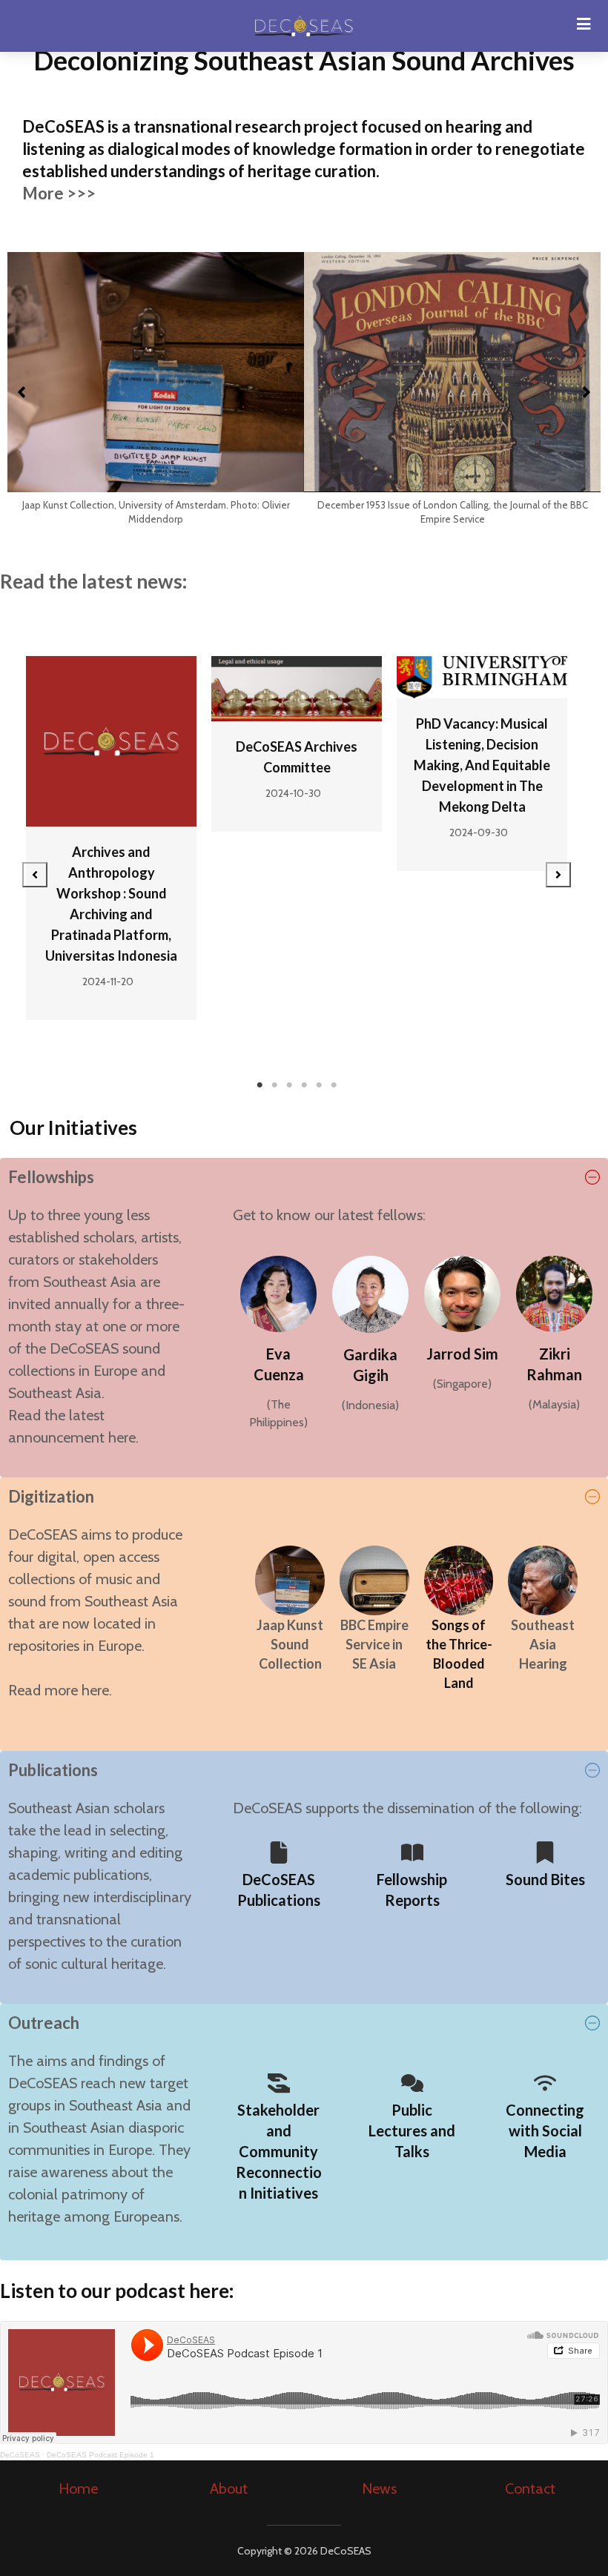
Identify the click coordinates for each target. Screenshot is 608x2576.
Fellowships (51, 1177)
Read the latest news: (93, 581)
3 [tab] (289, 1085)
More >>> (59, 193)
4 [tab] (304, 1085)
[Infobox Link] (279, 1880)
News (379, 2489)
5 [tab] (319, 1085)
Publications (53, 1770)
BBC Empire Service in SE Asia (374, 1644)
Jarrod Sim (462, 1354)
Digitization (51, 1496)
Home (78, 2489)
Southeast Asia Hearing (543, 1644)
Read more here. (60, 1690)
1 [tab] (260, 1085)
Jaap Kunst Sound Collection (290, 1644)
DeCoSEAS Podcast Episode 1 (100, 2455)
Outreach (44, 2023)
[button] (22, 392)
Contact (530, 2489)
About (229, 2489)
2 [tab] (274, 1085)
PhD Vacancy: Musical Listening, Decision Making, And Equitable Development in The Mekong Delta (482, 765)
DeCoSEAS (20, 2455)
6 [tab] (334, 1085)
